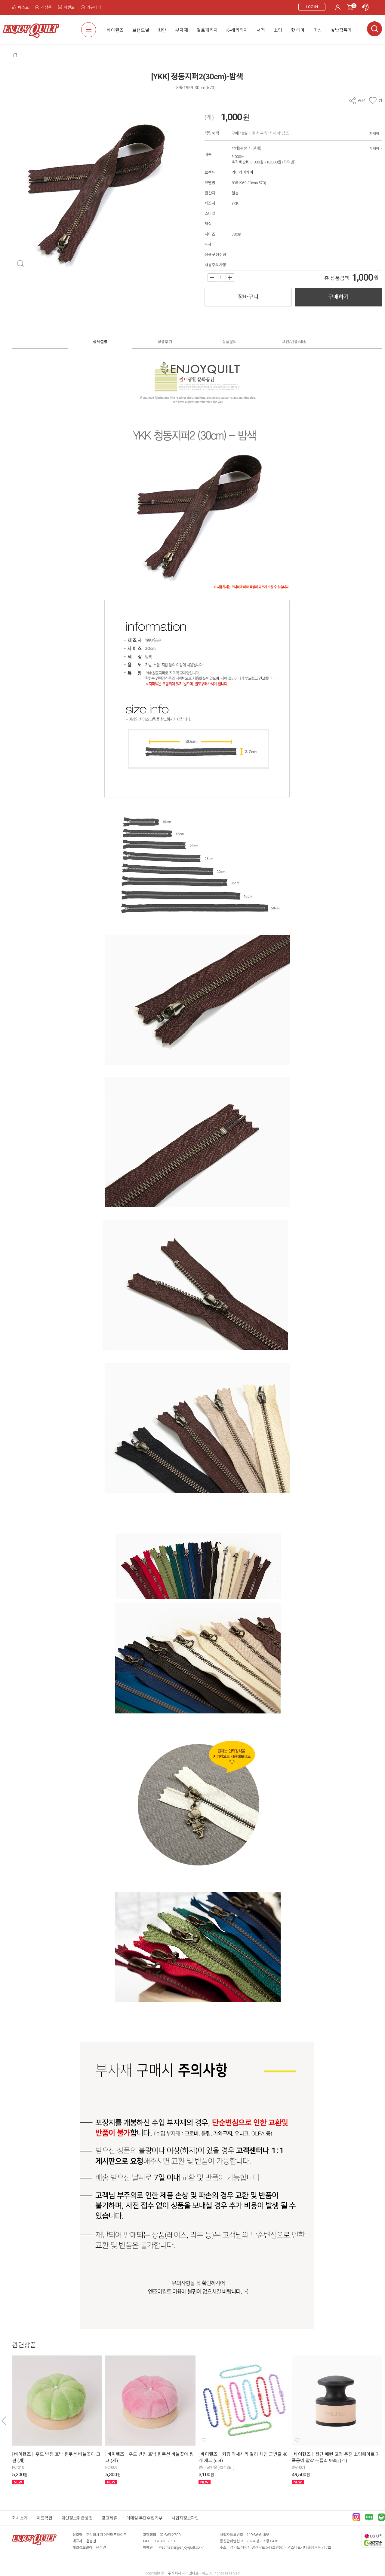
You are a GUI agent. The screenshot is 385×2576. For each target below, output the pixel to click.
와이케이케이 (242, 172)
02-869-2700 (170, 2535)
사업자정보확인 (185, 2518)
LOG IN (312, 7)
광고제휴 (109, 2518)
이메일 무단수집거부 (144, 2518)
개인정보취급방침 (77, 2518)
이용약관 (45, 2518)
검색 (374, 29)
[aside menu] (89, 30)
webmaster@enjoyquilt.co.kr (181, 2547)
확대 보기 (20, 263)
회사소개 (20, 2518)
